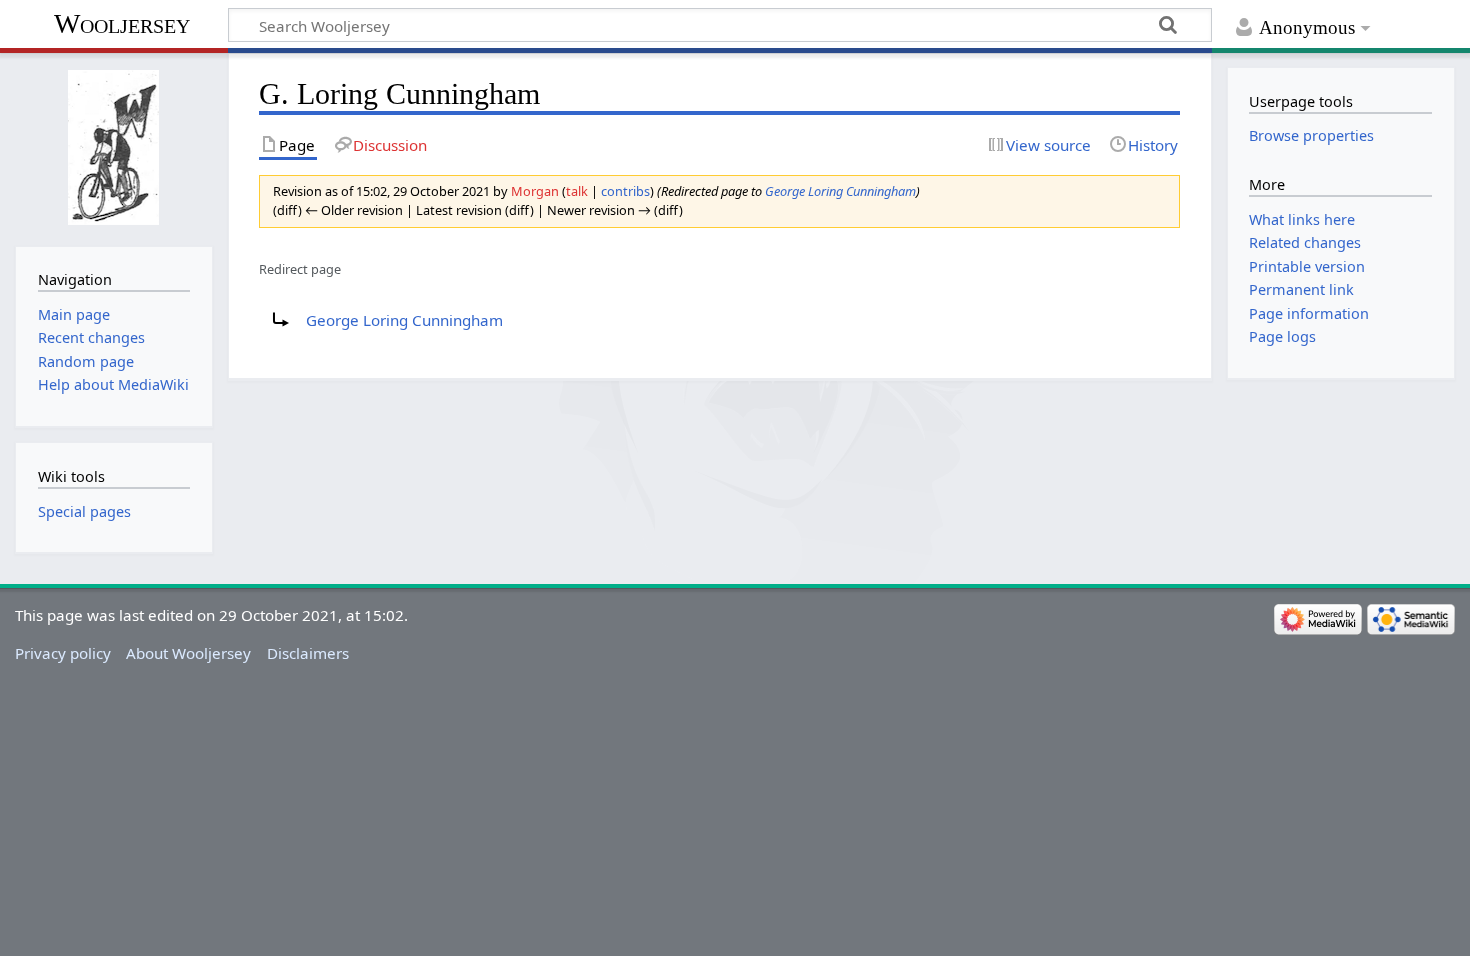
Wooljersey (122, 23)
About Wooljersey (188, 653)
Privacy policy (63, 653)
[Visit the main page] (113, 147)
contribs (625, 191)
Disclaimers (308, 653)
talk (577, 191)
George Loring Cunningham (840, 191)
